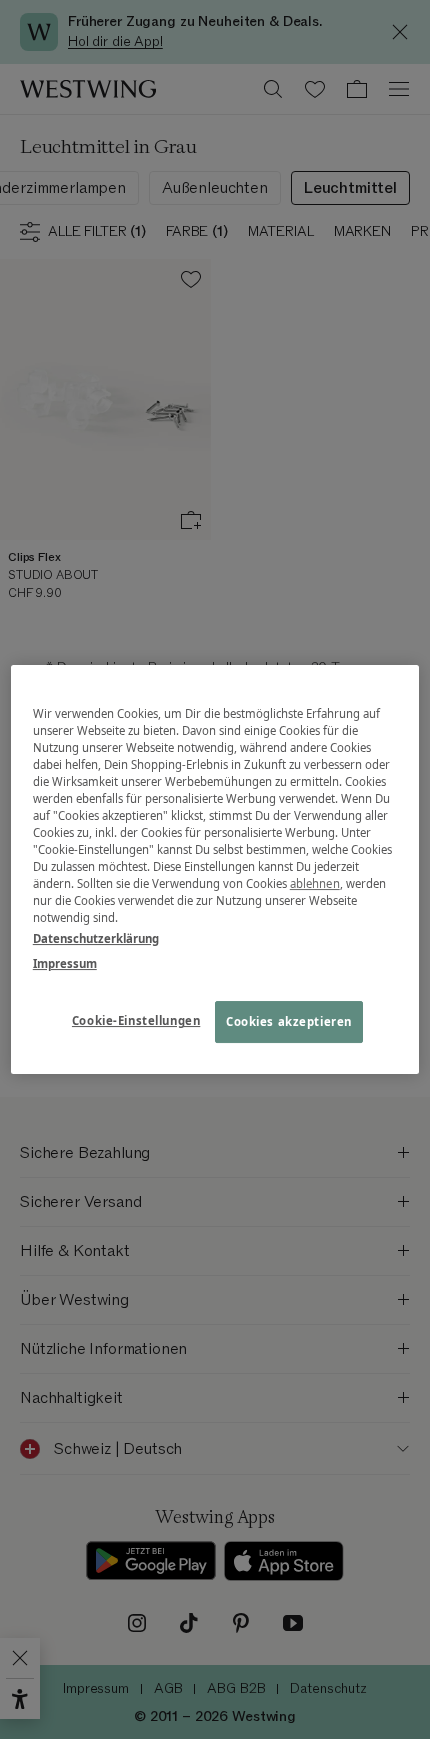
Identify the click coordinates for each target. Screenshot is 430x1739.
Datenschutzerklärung (96, 938)
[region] (215, 870)
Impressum (65, 963)
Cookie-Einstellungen (136, 1021)
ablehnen (315, 883)
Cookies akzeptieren (289, 1022)
